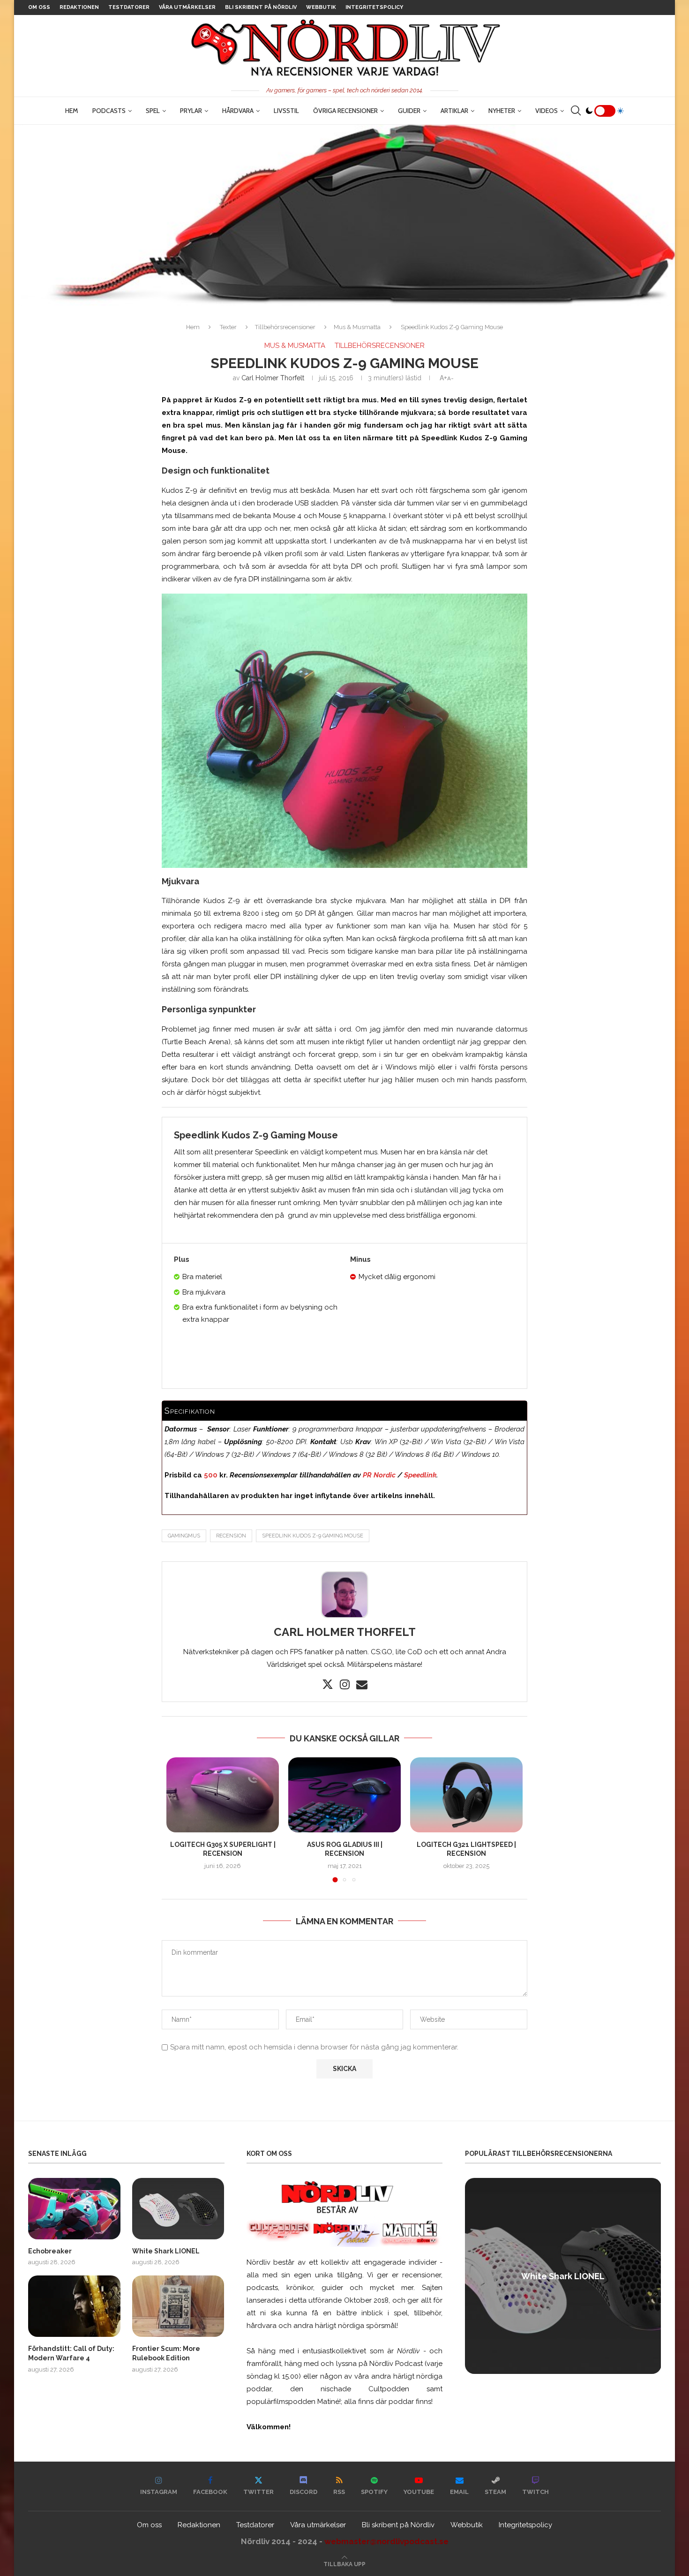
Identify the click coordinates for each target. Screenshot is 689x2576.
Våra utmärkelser (187, 7)
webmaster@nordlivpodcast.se (386, 2541)
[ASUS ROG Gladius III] (344, 1795)
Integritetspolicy (374, 7)
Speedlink (420, 1475)
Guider (409, 111)
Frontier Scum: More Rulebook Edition (166, 2353)
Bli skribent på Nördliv (261, 7)
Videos (547, 111)
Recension (231, 1536)
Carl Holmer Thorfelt (273, 378)
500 (211, 1475)
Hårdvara (238, 111)
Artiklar (454, 111)
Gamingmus (184, 1536)
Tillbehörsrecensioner (285, 327)
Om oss (39, 7)
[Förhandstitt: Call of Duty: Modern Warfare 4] (74, 2306)
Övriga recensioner (345, 111)
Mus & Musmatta (357, 327)
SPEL (153, 111)
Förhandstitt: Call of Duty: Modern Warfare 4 (71, 2353)
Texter (228, 327)
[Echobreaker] (74, 2209)
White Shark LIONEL (166, 2251)
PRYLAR (191, 111)
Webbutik (321, 7)
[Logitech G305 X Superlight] (223, 1795)
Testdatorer (129, 7)
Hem (72, 111)
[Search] (576, 111)
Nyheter (502, 111)
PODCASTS (109, 111)
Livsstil (286, 111)
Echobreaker (50, 2251)
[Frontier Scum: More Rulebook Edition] (178, 2306)
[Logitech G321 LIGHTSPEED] (466, 1795)
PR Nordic (379, 1475)
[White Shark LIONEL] (178, 2209)
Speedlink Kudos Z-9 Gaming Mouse (313, 1536)
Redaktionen (79, 7)
